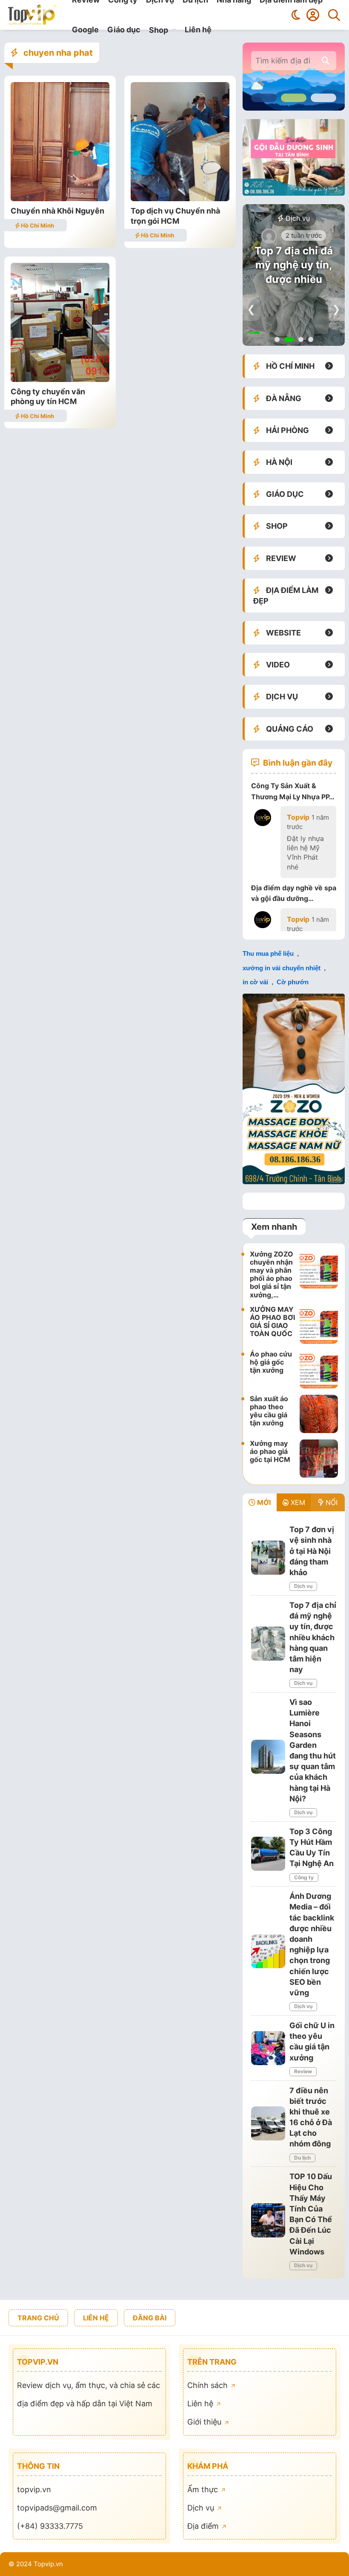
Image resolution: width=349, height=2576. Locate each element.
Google (85, 30)
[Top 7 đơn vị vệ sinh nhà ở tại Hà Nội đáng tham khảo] (268, 1558)
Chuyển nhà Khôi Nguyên (57, 211)
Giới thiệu (205, 2422)
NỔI (330, 1502)
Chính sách (209, 2385)
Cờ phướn (293, 982)
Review (303, 2071)
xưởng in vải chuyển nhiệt (282, 968)
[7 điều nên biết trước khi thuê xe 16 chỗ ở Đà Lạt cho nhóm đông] (268, 2123)
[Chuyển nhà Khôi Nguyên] (60, 198)
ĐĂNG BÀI (150, 2318)
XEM (297, 1502)
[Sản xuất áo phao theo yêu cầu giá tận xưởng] (319, 1414)
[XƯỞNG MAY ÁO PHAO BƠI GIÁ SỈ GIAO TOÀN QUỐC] (319, 1325)
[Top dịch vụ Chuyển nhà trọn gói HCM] (180, 198)
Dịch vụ (297, 218)
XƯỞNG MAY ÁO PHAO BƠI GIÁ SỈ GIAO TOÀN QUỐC (272, 1322)
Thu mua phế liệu (268, 953)
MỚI (263, 1502)
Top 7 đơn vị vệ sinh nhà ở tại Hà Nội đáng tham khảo (312, 1551)
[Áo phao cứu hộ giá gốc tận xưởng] (319, 1369)
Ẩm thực (204, 2489)
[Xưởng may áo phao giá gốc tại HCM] (319, 1459)
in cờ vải (255, 982)
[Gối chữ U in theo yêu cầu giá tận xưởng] (268, 2048)
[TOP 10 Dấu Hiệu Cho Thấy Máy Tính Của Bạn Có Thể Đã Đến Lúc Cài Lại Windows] (268, 2220)
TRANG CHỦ (38, 2318)
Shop (159, 30)
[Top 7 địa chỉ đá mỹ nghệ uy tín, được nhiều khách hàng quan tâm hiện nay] (268, 1644)
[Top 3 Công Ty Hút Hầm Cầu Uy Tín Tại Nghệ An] (268, 1854)
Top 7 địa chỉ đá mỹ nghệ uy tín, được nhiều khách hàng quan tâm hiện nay (294, 279)
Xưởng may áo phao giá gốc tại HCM (270, 1451)
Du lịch (302, 2158)
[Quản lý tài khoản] (313, 15)
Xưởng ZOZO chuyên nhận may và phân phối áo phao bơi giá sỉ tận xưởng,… (272, 1274)
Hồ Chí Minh (37, 225)
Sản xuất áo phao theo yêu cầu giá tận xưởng (269, 1411)
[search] (326, 61)
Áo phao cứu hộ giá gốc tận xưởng (271, 1362)
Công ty (304, 1877)
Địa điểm (204, 2526)
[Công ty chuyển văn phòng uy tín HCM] (60, 379)
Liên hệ (198, 30)
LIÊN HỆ (96, 2318)
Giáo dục (124, 30)
